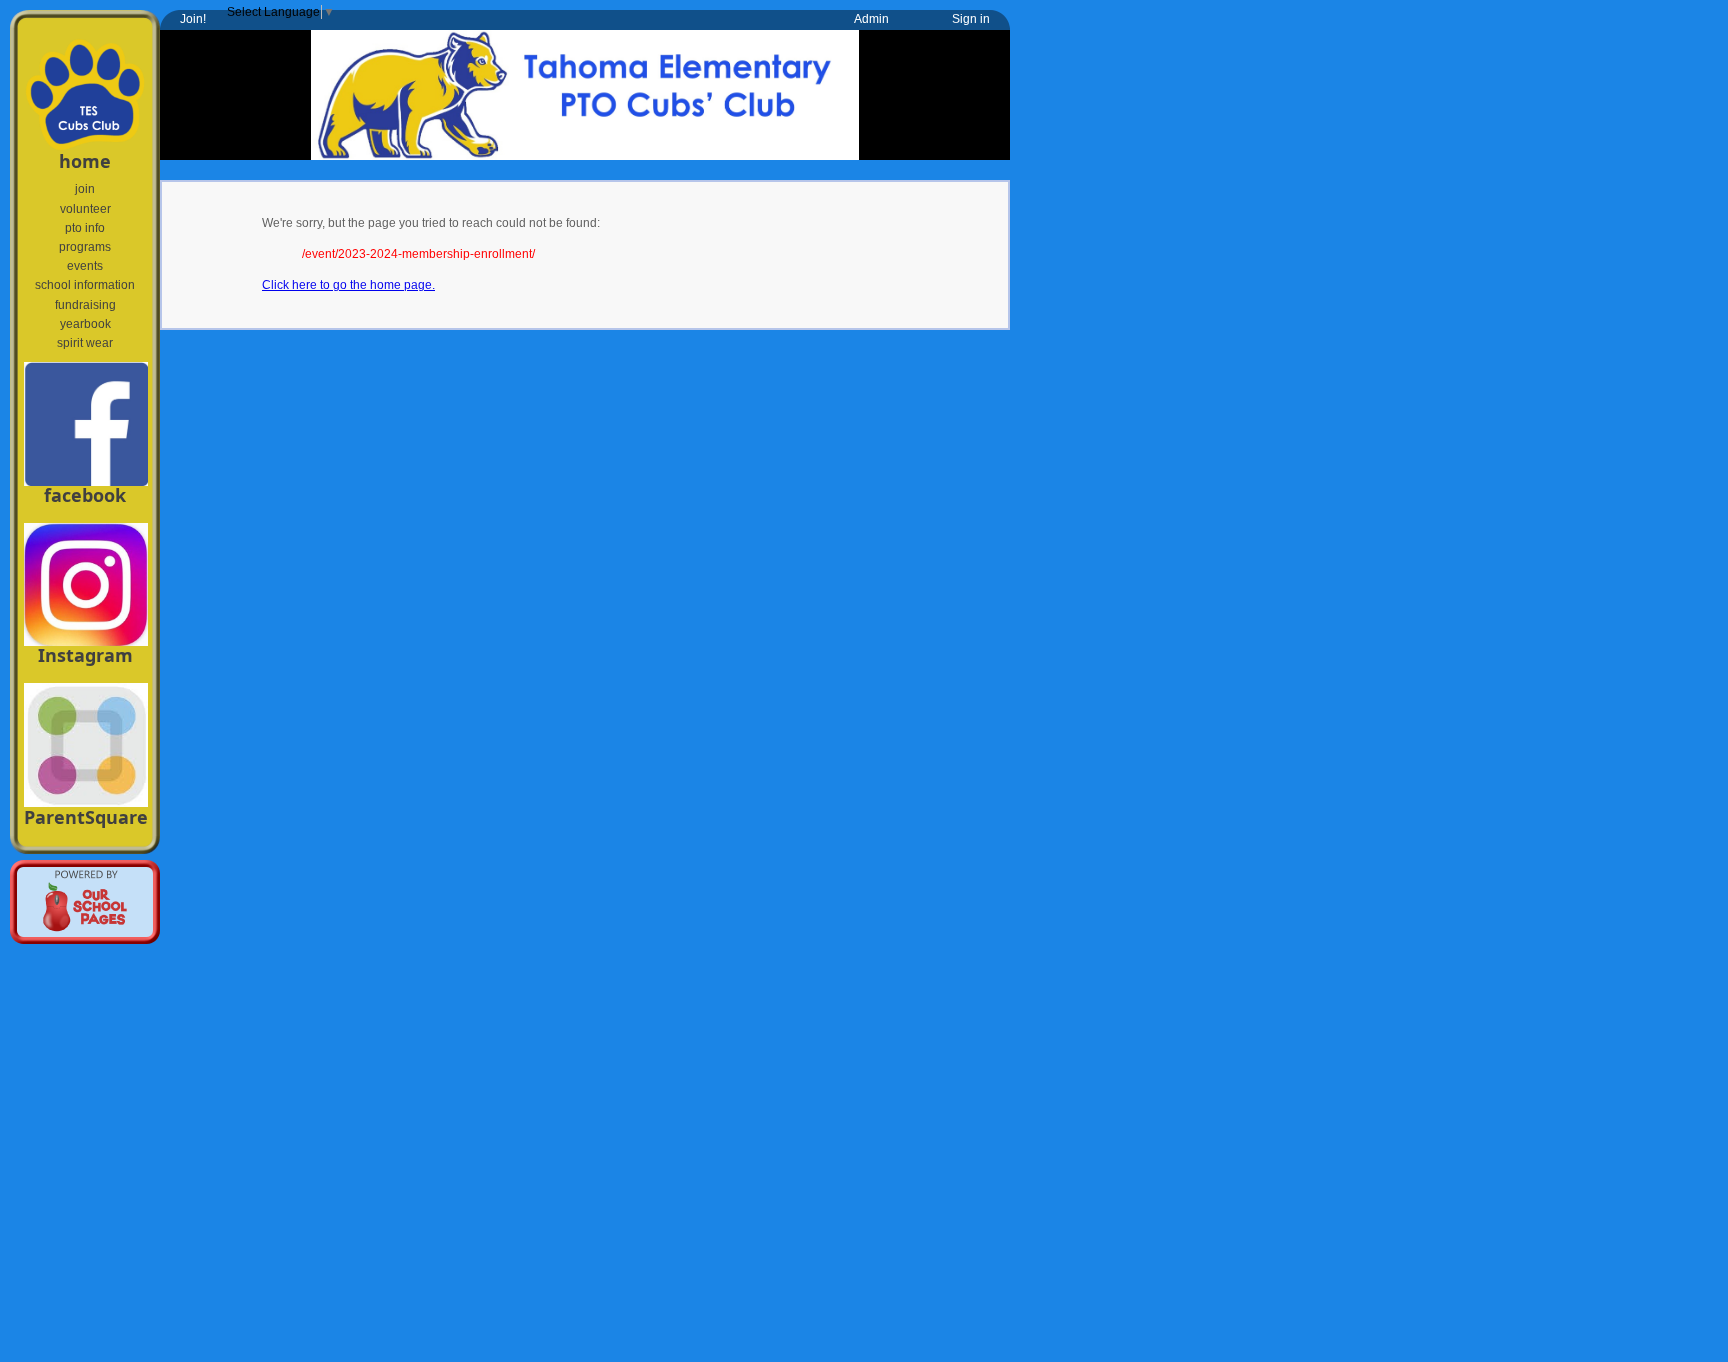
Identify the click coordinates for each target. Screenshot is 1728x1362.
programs (85, 247)
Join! (193, 19)
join (85, 189)
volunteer (85, 209)
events (85, 266)
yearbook (85, 324)
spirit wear (85, 343)
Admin (871, 19)
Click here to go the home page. (348, 285)
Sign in (971, 19)
